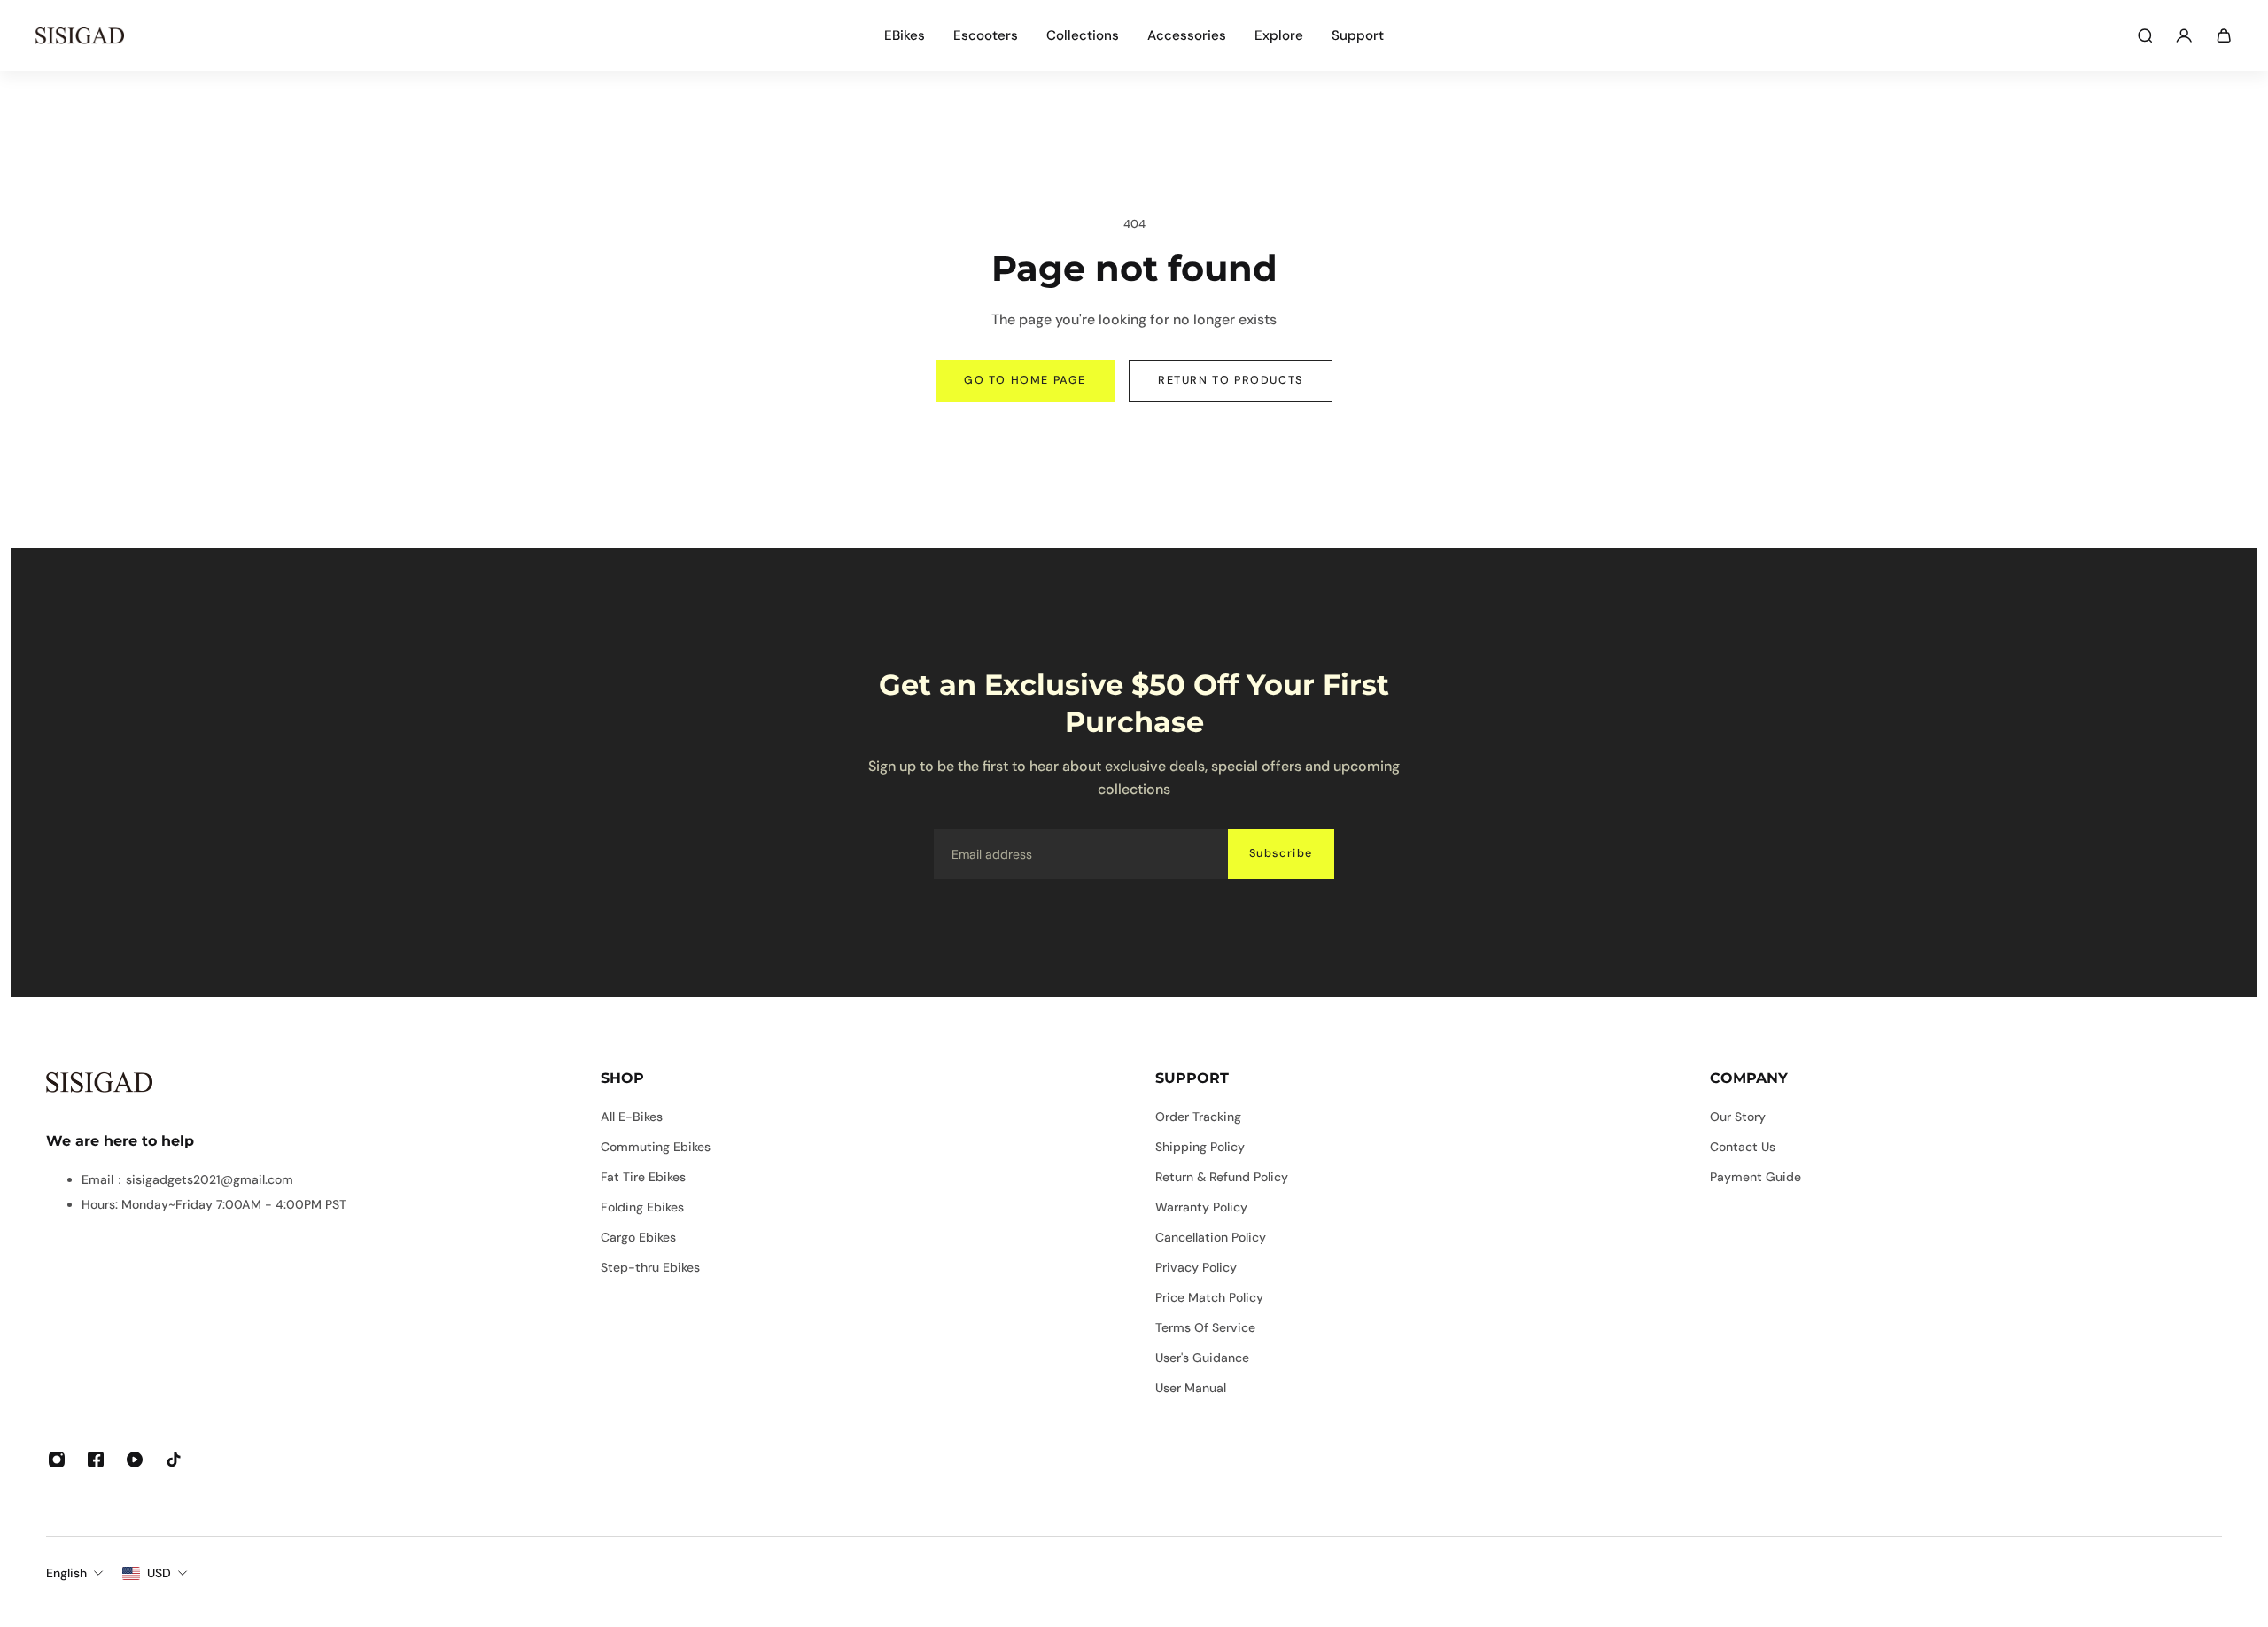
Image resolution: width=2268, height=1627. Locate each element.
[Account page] (2184, 35)
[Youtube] (135, 1460)
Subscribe (1281, 853)
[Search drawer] (2145, 35)
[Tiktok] (174, 1460)
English (66, 1573)
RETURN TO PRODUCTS (1231, 380)
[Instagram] (57, 1460)
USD (159, 1573)
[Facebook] (96, 1460)
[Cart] (2224, 35)
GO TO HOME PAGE (1025, 380)
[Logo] (80, 35)
